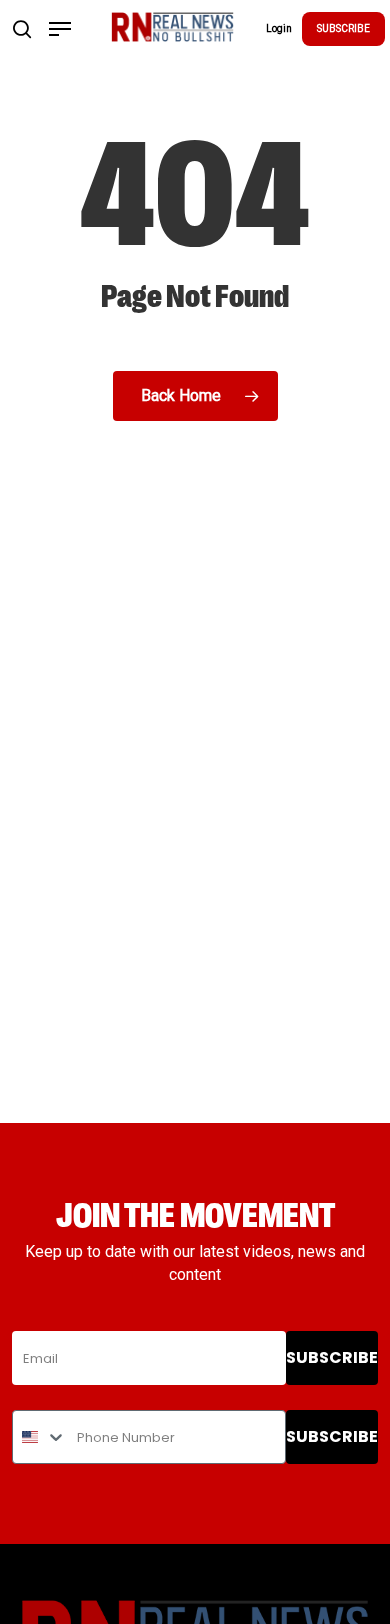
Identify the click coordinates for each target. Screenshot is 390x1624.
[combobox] (39, 1437)
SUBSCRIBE (343, 28)
